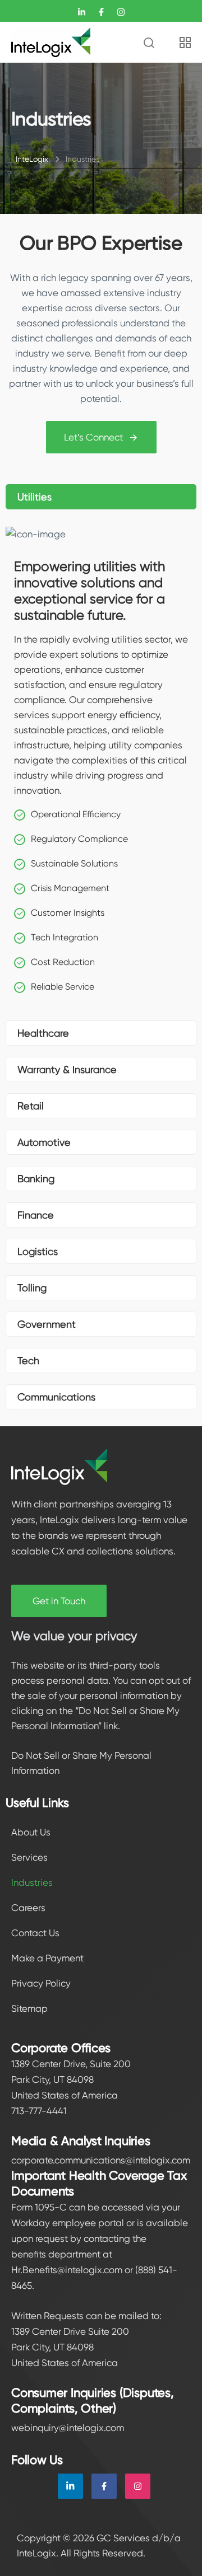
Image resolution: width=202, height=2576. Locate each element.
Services (29, 1857)
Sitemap (29, 2008)
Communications (56, 1397)
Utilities (35, 497)
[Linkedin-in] (70, 2486)
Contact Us (35, 1933)
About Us (31, 1832)
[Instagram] (138, 2486)
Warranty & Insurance (67, 1069)
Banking (36, 1179)
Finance (36, 1215)
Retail (31, 1106)
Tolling (32, 1288)
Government (47, 1324)
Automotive (44, 1142)
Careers (28, 1908)
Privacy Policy (41, 1983)
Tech (28, 1360)
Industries (32, 1882)
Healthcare (43, 1033)
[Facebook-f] (104, 2486)
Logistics (38, 1251)
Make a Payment (47, 1958)
